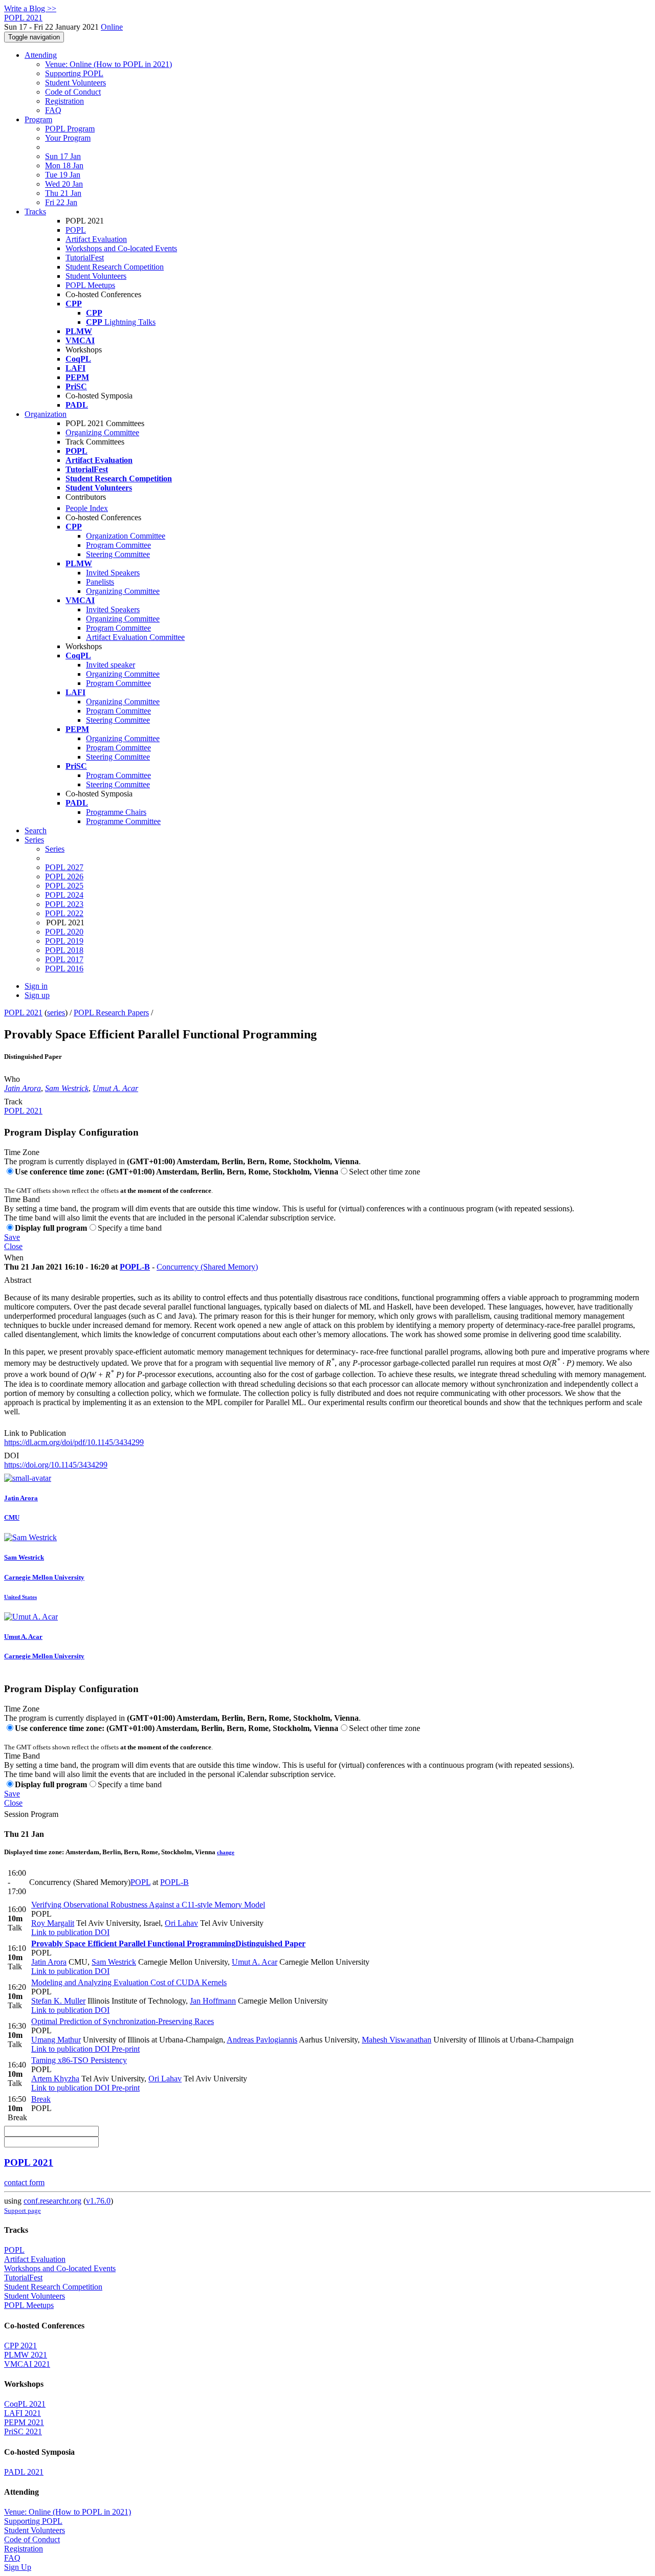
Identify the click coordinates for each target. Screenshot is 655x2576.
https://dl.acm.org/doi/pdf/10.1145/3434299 (74, 1442)
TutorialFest (85, 258)
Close (13, 1246)
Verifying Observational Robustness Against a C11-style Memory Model (148, 1905)
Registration (64, 101)
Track (13, 1102)
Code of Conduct (73, 92)
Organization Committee (126, 536)
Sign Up (18, 2567)
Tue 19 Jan (63, 175)
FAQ (53, 110)
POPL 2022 (64, 913)
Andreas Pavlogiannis (262, 2040)
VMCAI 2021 (27, 2364)
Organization (46, 414)
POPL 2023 (64, 904)
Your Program (68, 138)
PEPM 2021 (24, 2422)
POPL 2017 (64, 959)
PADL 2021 (24, 2472)
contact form (24, 2182)
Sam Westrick (67, 1088)
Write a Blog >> (30, 8)
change (226, 1852)
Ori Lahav (181, 1923)
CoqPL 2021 (25, 2404)
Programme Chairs (116, 812)
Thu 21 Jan (63, 193)
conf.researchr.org (52, 2201)
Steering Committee (118, 554)
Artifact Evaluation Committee (135, 637)
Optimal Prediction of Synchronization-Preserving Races (123, 2021)
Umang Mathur (56, 2040)
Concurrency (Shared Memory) (207, 1267)
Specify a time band (130, 1228)
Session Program (31, 1814)
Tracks (35, 212)
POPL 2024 (64, 895)
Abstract (18, 1280)
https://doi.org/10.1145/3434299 (56, 1465)
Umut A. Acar (115, 1088)
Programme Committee (123, 821)
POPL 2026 (64, 876)
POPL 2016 (64, 969)
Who (12, 1079)
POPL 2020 (64, 932)
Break (41, 2099)
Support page (23, 2211)
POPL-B (135, 1267)
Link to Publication (35, 1433)
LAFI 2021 (23, 2413)
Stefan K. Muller (58, 2001)
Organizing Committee (102, 432)
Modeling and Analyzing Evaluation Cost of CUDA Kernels (129, 1982)
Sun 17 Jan (63, 156)
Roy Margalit (53, 1923)
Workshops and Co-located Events (121, 248)
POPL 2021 (23, 1013)
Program (38, 119)
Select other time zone (385, 1172)
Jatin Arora (23, 1088)
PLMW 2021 (26, 2355)
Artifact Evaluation (96, 239)
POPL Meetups (90, 285)
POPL (76, 230)
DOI (12, 1456)
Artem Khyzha (55, 2079)
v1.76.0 (98, 2201)
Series (55, 849)
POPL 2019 (64, 941)
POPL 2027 (64, 867)
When (14, 1258)
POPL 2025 (64, 886)
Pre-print (125, 2049)
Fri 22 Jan (61, 202)
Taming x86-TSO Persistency (79, 2060)
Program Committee (118, 545)
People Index (87, 508)
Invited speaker (111, 665)
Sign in (36, 986)
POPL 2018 (64, 950)
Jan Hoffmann (213, 2001)
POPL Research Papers (111, 1013)
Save (12, 1237)
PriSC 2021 (23, 2431)
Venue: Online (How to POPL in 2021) (108, 64)
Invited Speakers (113, 573)
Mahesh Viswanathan (397, 2040)
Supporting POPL (74, 73)
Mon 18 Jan (64, 165)
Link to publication (62, 1932)
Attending (41, 55)
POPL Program (70, 129)
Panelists (100, 582)
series (56, 1013)
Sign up (37, 995)
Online (112, 27)
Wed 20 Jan (64, 184)
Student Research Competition (115, 267)
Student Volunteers (75, 83)
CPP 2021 (20, 2346)
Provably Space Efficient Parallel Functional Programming (168, 1944)
